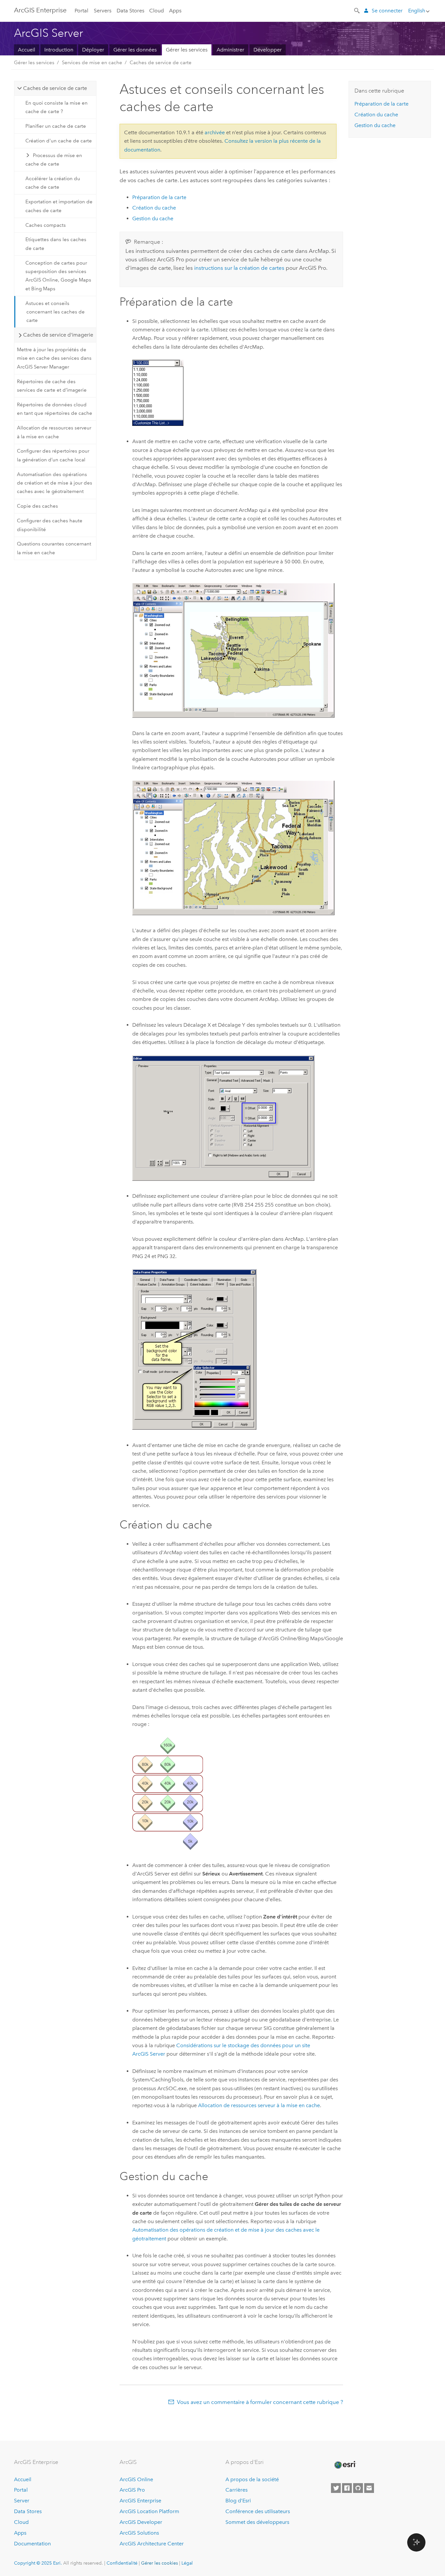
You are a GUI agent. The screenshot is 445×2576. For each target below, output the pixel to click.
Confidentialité (122, 2563)
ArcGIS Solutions (139, 2533)
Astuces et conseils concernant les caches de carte (55, 312)
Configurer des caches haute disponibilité (50, 525)
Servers (103, 11)
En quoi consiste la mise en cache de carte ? (57, 107)
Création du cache (154, 208)
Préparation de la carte (159, 197)
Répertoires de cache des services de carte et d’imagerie (52, 386)
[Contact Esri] (369, 2488)
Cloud (157, 11)
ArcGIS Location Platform (149, 2511)
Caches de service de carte (161, 63)
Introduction (59, 50)
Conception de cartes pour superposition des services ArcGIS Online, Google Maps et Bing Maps (58, 276)
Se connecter (387, 11)
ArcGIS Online (136, 2479)
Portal (81, 11)
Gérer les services (187, 50)
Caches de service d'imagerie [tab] (58, 335)
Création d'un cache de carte (59, 141)
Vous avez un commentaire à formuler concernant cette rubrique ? (260, 2402)
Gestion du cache (153, 218)
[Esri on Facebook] (347, 2488)
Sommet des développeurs (257, 2522)
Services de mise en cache (92, 63)
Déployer (93, 50)
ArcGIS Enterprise (40, 10)
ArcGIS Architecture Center (152, 2544)
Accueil (27, 50)
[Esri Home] (345, 2465)
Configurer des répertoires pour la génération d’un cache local (53, 455)
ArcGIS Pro (132, 2490)
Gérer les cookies (159, 2563)
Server (22, 2501)
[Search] (357, 10)
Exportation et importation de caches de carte (59, 206)
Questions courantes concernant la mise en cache (54, 548)
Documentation (32, 2544)
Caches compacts (46, 225)
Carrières (237, 2490)
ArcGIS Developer (141, 2522)
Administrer (230, 50)
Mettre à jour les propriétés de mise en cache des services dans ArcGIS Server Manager (54, 358)
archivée (215, 132)
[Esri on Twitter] (336, 2488)
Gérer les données (135, 50)
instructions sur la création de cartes (239, 268)
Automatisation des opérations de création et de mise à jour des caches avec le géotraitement (55, 483)
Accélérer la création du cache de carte (53, 183)
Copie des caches (37, 506)
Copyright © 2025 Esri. (38, 2563)
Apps (175, 11)
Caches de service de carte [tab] (55, 88)
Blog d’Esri (238, 2501)
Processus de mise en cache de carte (54, 160)
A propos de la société (252, 2479)
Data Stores (130, 11)
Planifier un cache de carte (56, 126)
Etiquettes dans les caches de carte (56, 244)
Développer (268, 50)
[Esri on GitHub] (358, 2488)
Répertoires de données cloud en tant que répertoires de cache (55, 409)
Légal (187, 2563)
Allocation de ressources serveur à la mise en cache (54, 432)
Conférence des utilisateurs (258, 2511)
